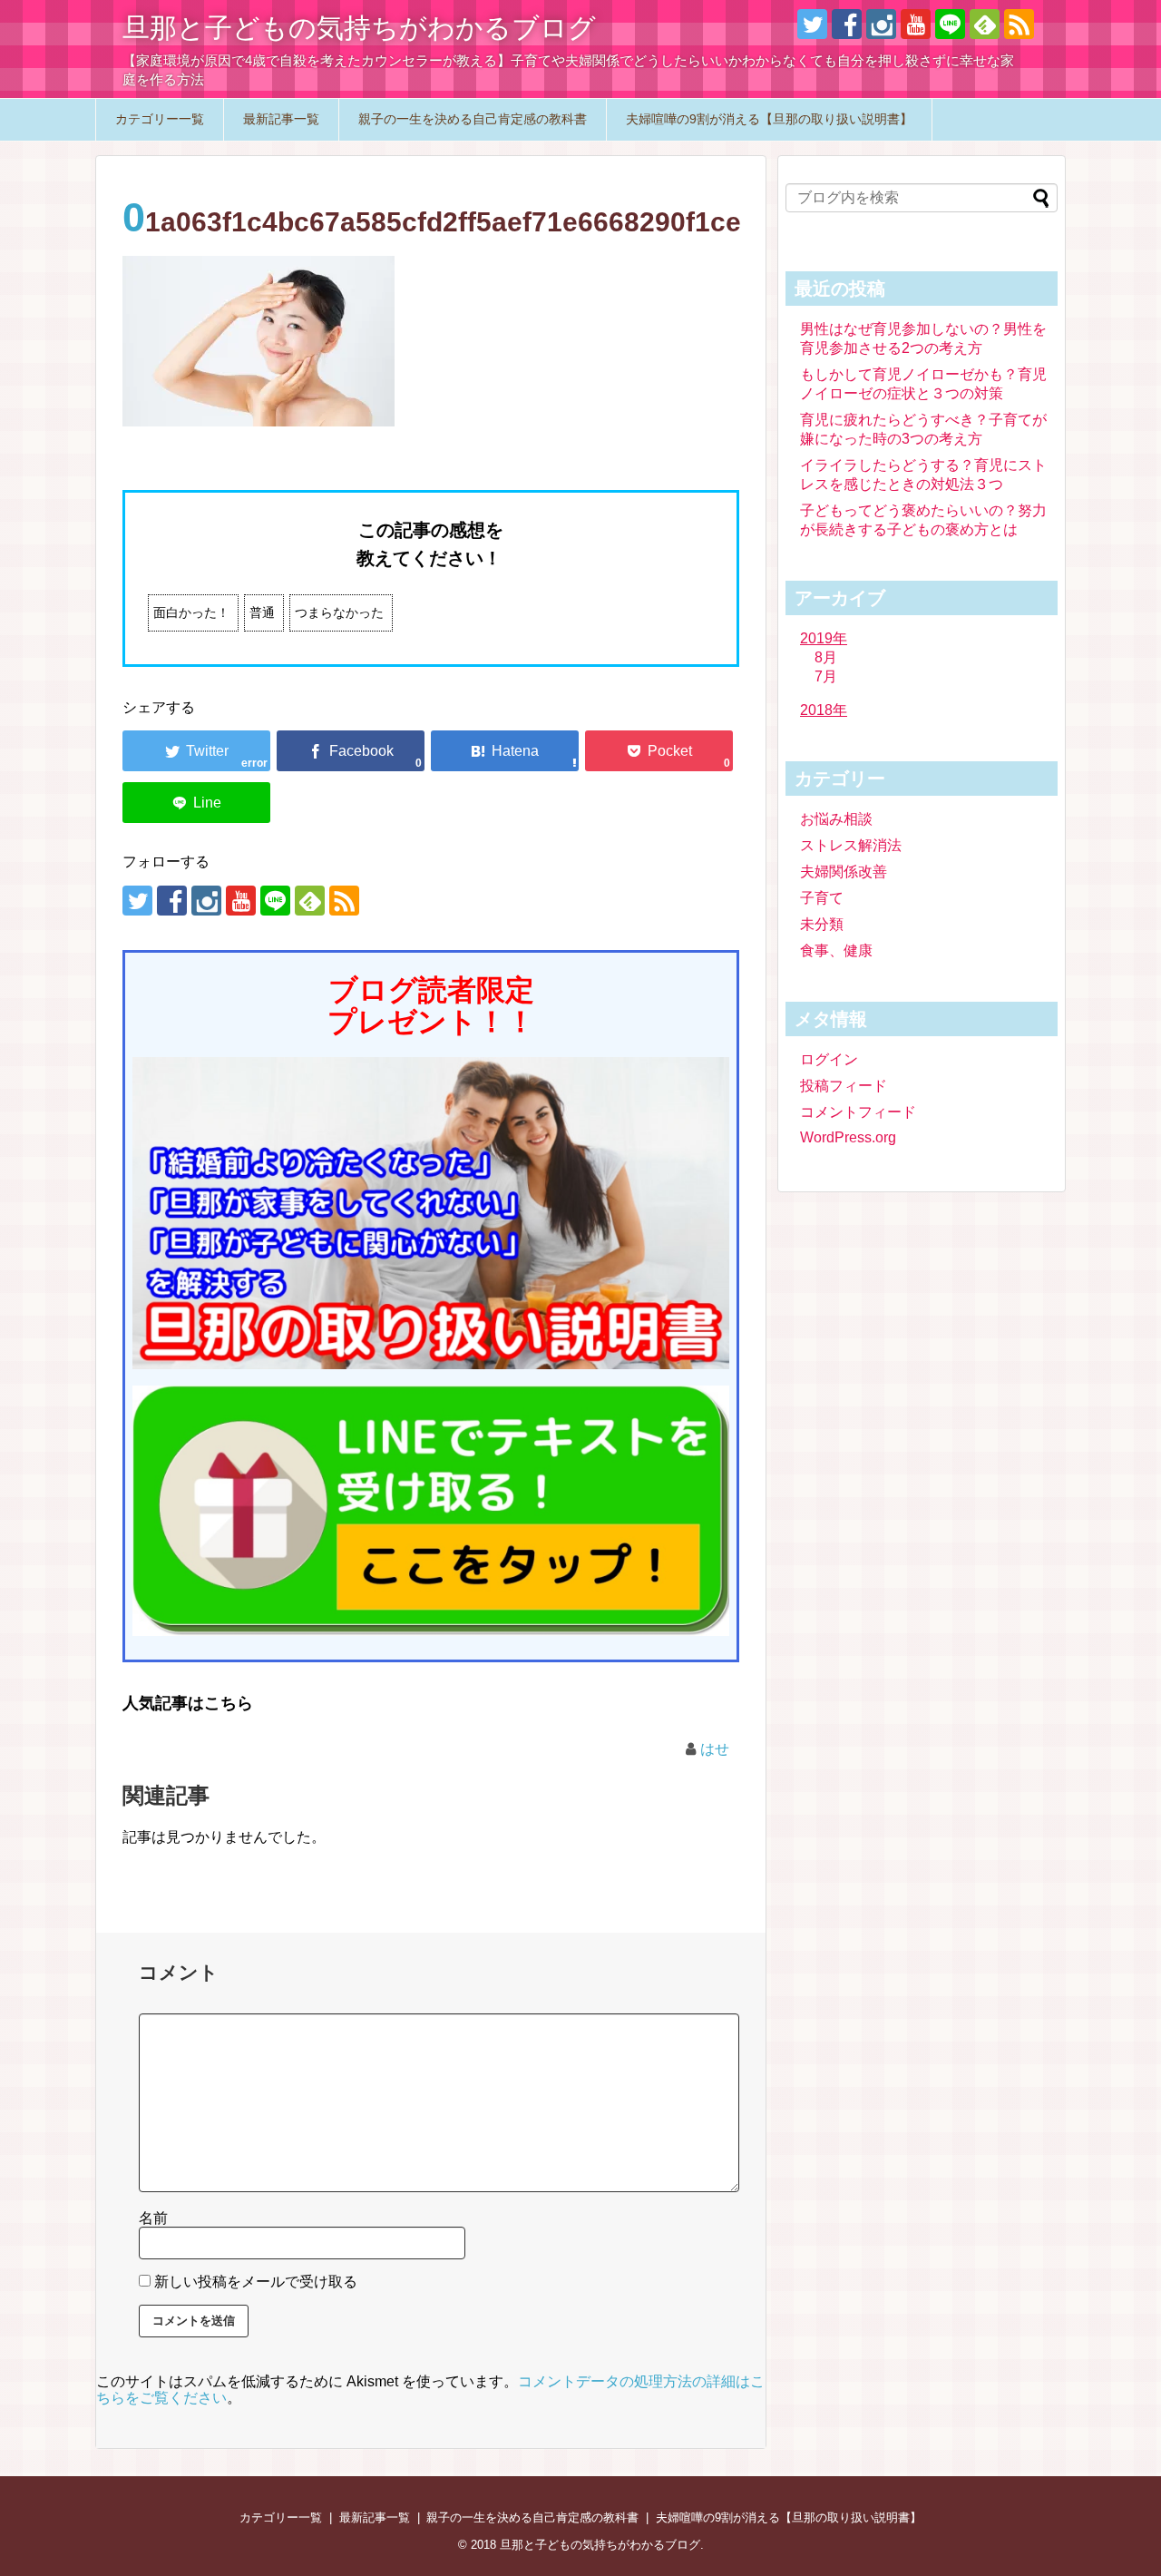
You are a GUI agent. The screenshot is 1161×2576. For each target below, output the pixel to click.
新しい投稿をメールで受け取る (256, 2282)
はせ (715, 1749)
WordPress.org (848, 1137)
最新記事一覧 (281, 119)
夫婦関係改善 (844, 872)
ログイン (829, 1059)
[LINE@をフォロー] (950, 24)
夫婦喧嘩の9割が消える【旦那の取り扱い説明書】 (769, 119)
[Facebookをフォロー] (847, 24)
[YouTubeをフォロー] (916, 24)
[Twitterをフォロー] (812, 24)
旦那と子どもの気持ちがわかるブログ (359, 28)
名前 (153, 2218)
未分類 (822, 924)
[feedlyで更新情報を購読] (985, 24)
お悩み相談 (836, 819)
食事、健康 (836, 950)
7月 (826, 676)
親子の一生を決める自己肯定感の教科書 (473, 119)
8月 (826, 657)
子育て (822, 898)
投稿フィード (844, 1086)
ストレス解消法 (851, 845)
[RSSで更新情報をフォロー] (1019, 24)
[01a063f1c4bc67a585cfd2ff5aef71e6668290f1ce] (505, 751)
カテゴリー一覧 (160, 119)
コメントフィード (858, 1112)
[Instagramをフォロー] (881, 24)
